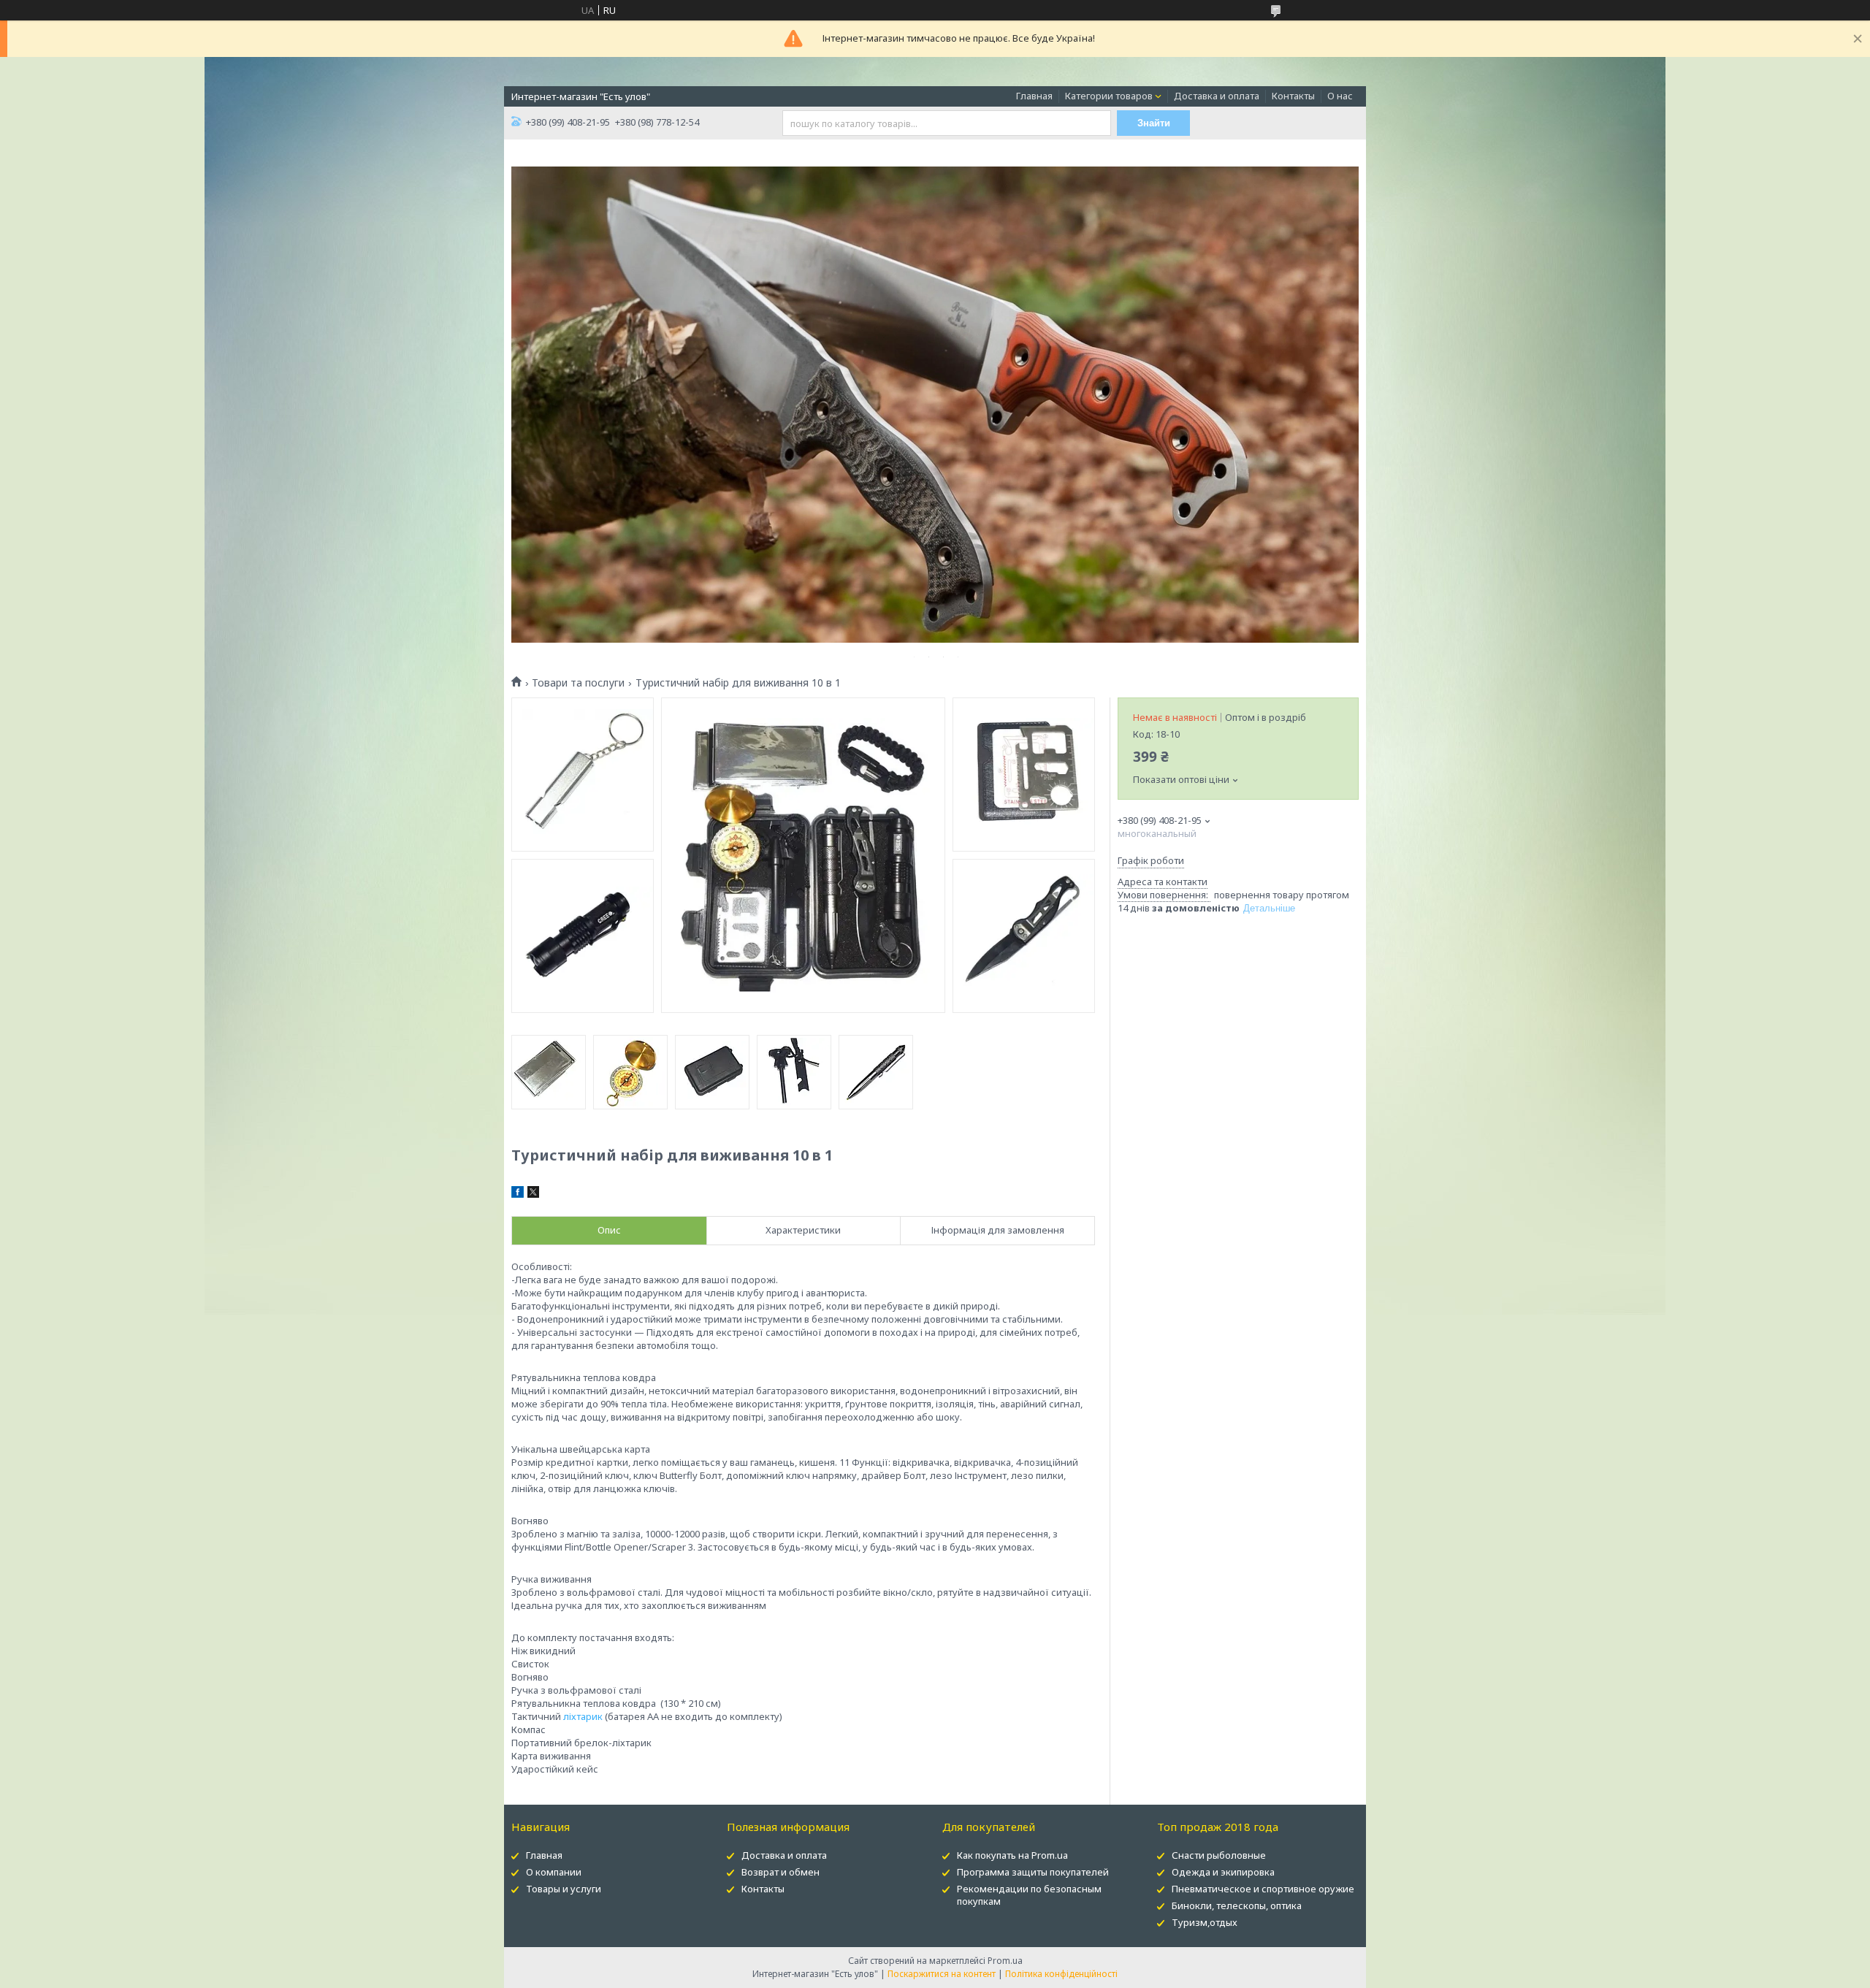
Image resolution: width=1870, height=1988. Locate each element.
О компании (554, 1872)
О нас (1340, 96)
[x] (533, 1194)
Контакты (1293, 96)
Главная (1034, 96)
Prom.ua (1005, 1961)
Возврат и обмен (781, 1872)
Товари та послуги (578, 683)
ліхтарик (583, 1716)
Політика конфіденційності (1061, 1974)
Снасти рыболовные (1219, 1855)
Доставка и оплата (1217, 96)
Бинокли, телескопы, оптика (1237, 1905)
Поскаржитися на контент (942, 1974)
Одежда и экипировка (1223, 1872)
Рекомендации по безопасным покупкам (1029, 1895)
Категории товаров (1109, 96)
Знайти (1154, 123)
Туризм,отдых (1205, 1922)
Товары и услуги (564, 1889)
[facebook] (518, 1194)
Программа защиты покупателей (1033, 1872)
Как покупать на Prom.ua (1012, 1855)
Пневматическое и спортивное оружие (1263, 1889)
